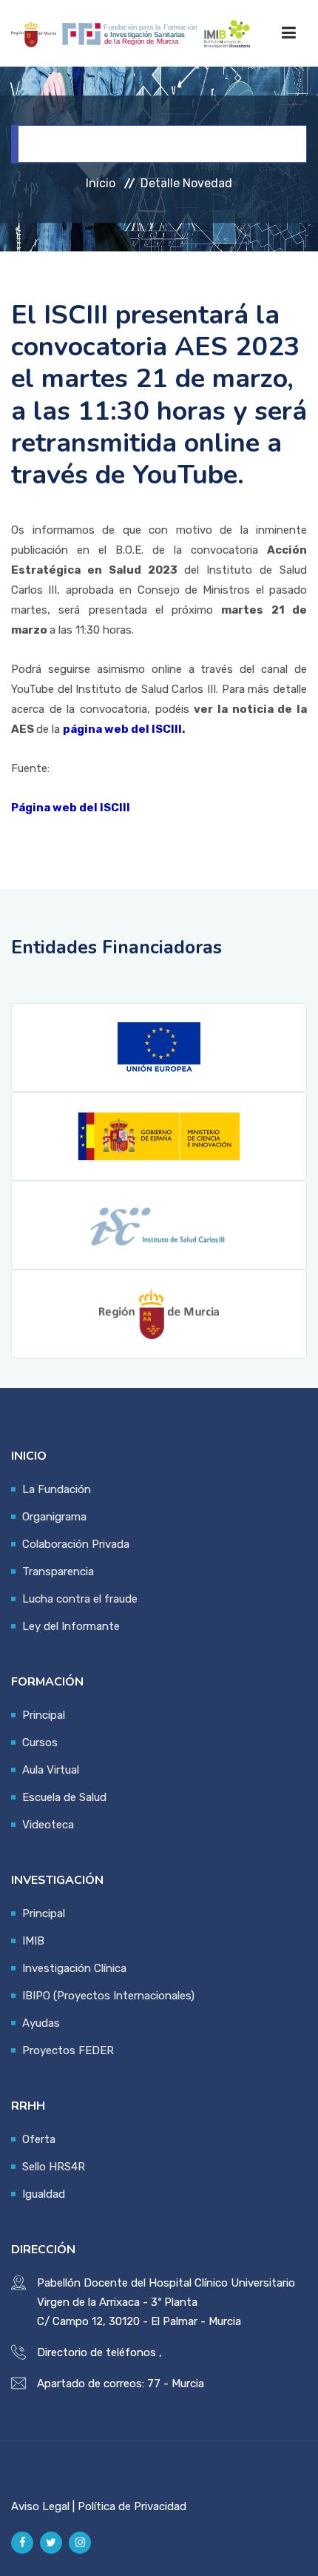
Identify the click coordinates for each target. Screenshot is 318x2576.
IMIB (33, 1941)
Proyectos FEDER (68, 2050)
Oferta (39, 2139)
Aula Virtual (51, 1770)
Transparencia (58, 1572)
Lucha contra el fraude (80, 1599)
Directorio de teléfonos (97, 2352)
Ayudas (41, 2023)
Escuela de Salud (64, 1797)
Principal (44, 1715)
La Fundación (57, 1489)
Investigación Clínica (74, 1968)
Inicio (101, 183)
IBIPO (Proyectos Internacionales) (108, 1996)
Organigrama (54, 1517)
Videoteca (48, 1825)
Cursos (40, 1743)
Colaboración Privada (76, 1544)
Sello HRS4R (54, 2167)
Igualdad (44, 2194)
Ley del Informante (71, 1626)
